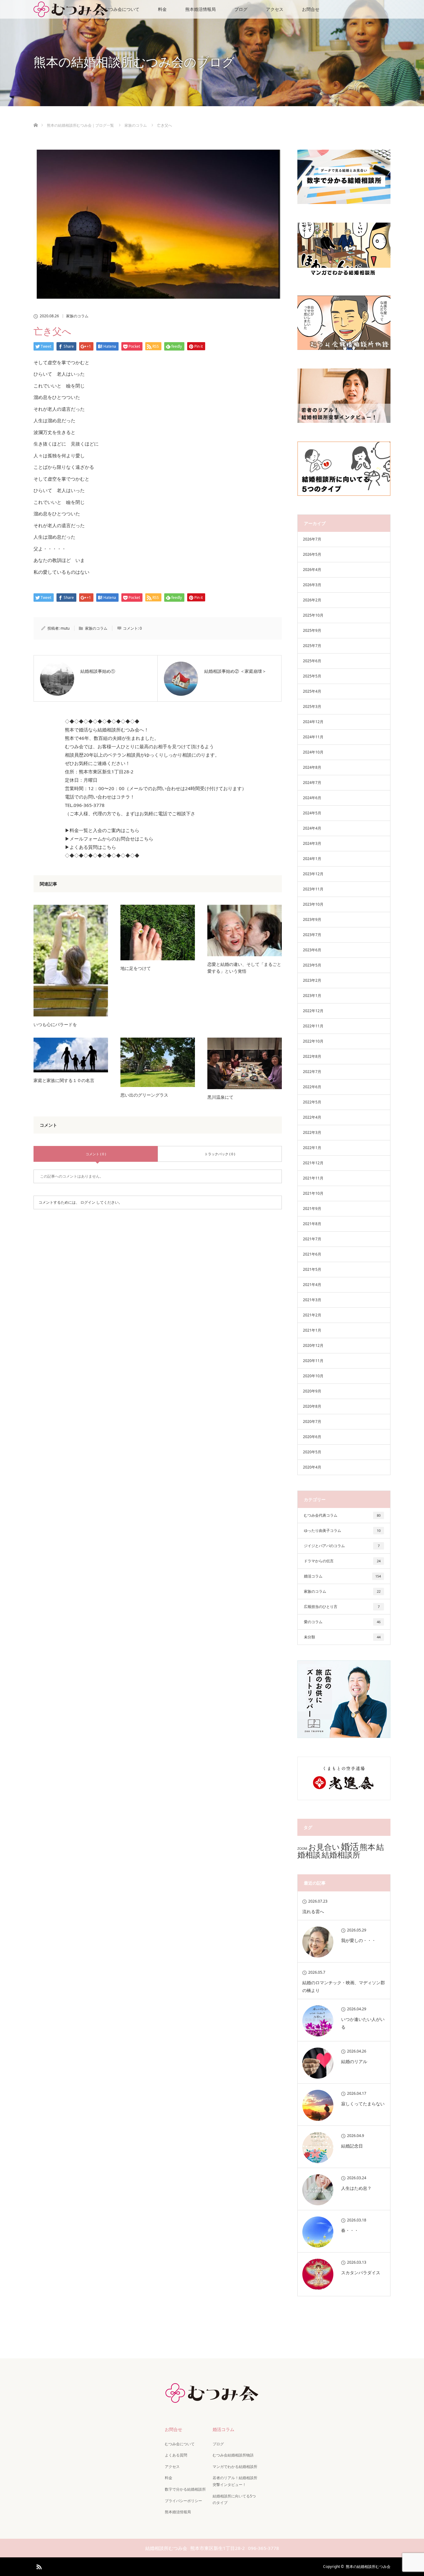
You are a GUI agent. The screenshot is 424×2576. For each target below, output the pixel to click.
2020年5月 (312, 1452)
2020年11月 (313, 1361)
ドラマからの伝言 (342, 1561)
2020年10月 (313, 1376)
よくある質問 (176, 2455)
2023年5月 (312, 965)
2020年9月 (312, 1391)
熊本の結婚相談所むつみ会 (368, 2567)
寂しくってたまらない (363, 2104)
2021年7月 (312, 1239)
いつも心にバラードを (55, 1024)
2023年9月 (312, 919)
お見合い (324, 1847)
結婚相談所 (341, 1855)
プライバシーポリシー (183, 2501)
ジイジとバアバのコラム (342, 1546)
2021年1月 (312, 1330)
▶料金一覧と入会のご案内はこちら (102, 830)
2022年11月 (313, 1026)
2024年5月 (312, 813)
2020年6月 (312, 1437)
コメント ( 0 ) (96, 1154)
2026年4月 (312, 570)
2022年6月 (312, 1087)
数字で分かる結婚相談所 (185, 2489)
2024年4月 (312, 828)
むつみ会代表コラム (342, 1515)
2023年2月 (312, 980)
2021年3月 (312, 1300)
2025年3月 (312, 706)
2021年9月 (312, 1209)
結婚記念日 (352, 2146)
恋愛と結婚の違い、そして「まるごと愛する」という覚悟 (244, 968)
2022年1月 (312, 1148)
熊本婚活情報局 (201, 9)
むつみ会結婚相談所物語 (233, 2455)
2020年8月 (312, 1406)
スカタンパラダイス (361, 2273)
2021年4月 (312, 1285)
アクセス (275, 9)
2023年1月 (312, 996)
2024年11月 (313, 737)
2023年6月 (312, 950)
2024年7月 (312, 783)
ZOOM (302, 1849)
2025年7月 (312, 646)
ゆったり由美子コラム (342, 1530)
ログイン (88, 1202)
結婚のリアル (354, 2061)
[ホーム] (36, 118)
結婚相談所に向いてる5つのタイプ (234, 2499)
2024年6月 (312, 798)
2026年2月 (312, 600)
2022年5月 (312, 1102)
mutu (65, 628)
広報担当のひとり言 (342, 1607)
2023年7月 (312, 935)
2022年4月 (312, 1117)
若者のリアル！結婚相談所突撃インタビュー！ (235, 2481)
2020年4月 (312, 1467)
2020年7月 (312, 1422)
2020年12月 (313, 1345)
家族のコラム (77, 316)
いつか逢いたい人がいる (363, 2023)
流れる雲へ (313, 1911)
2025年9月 (312, 630)
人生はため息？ (356, 2188)
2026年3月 (312, 585)
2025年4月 (312, 691)
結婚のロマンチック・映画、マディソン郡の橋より (344, 1986)
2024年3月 (312, 843)
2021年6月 (312, 1254)
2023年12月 (313, 874)
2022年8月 (312, 1056)
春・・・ (350, 2230)
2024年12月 (313, 722)
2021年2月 (312, 1315)
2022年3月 (312, 1132)
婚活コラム (342, 1576)
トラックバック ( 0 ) (220, 1154)
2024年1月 (312, 859)
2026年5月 (312, 554)
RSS (38, 2566)
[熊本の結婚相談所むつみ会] (212, 2398)
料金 (162, 9)
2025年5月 (312, 676)
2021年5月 (312, 1269)
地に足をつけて (136, 968)
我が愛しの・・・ (359, 1940)
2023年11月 (313, 889)
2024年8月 (312, 767)
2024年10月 (313, 752)
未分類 (342, 1637)
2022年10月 (313, 1041)
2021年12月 (313, 1163)
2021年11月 (313, 1178)
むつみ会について (122, 9)
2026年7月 (312, 539)
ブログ (241, 9)
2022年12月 (313, 1011)
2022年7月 (312, 1072)
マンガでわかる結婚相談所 (235, 2467)
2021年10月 (313, 1193)
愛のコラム (342, 1622)
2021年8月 (312, 1224)
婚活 (350, 1846)
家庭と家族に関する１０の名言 (64, 1080)
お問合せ (311, 9)
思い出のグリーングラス (144, 1095)
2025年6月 (312, 661)
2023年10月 (313, 904)
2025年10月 (313, 615)
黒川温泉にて (220, 1097)
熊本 (368, 1847)
